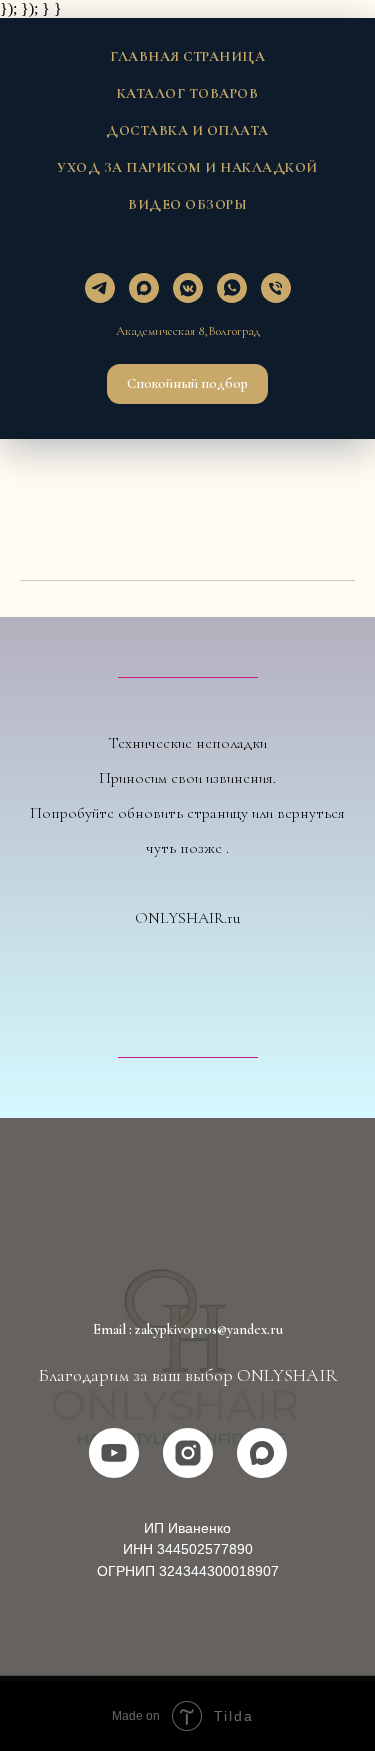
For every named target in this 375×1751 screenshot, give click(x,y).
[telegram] (100, 288)
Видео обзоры (187, 204)
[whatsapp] (232, 288)
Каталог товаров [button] (188, 93)
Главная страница (187, 56)
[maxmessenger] (144, 288)
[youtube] (114, 1453)
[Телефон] (276, 288)
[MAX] (262, 1453)
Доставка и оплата (187, 130)
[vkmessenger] (188, 288)
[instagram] (188, 1453)
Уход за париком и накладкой (187, 167)
